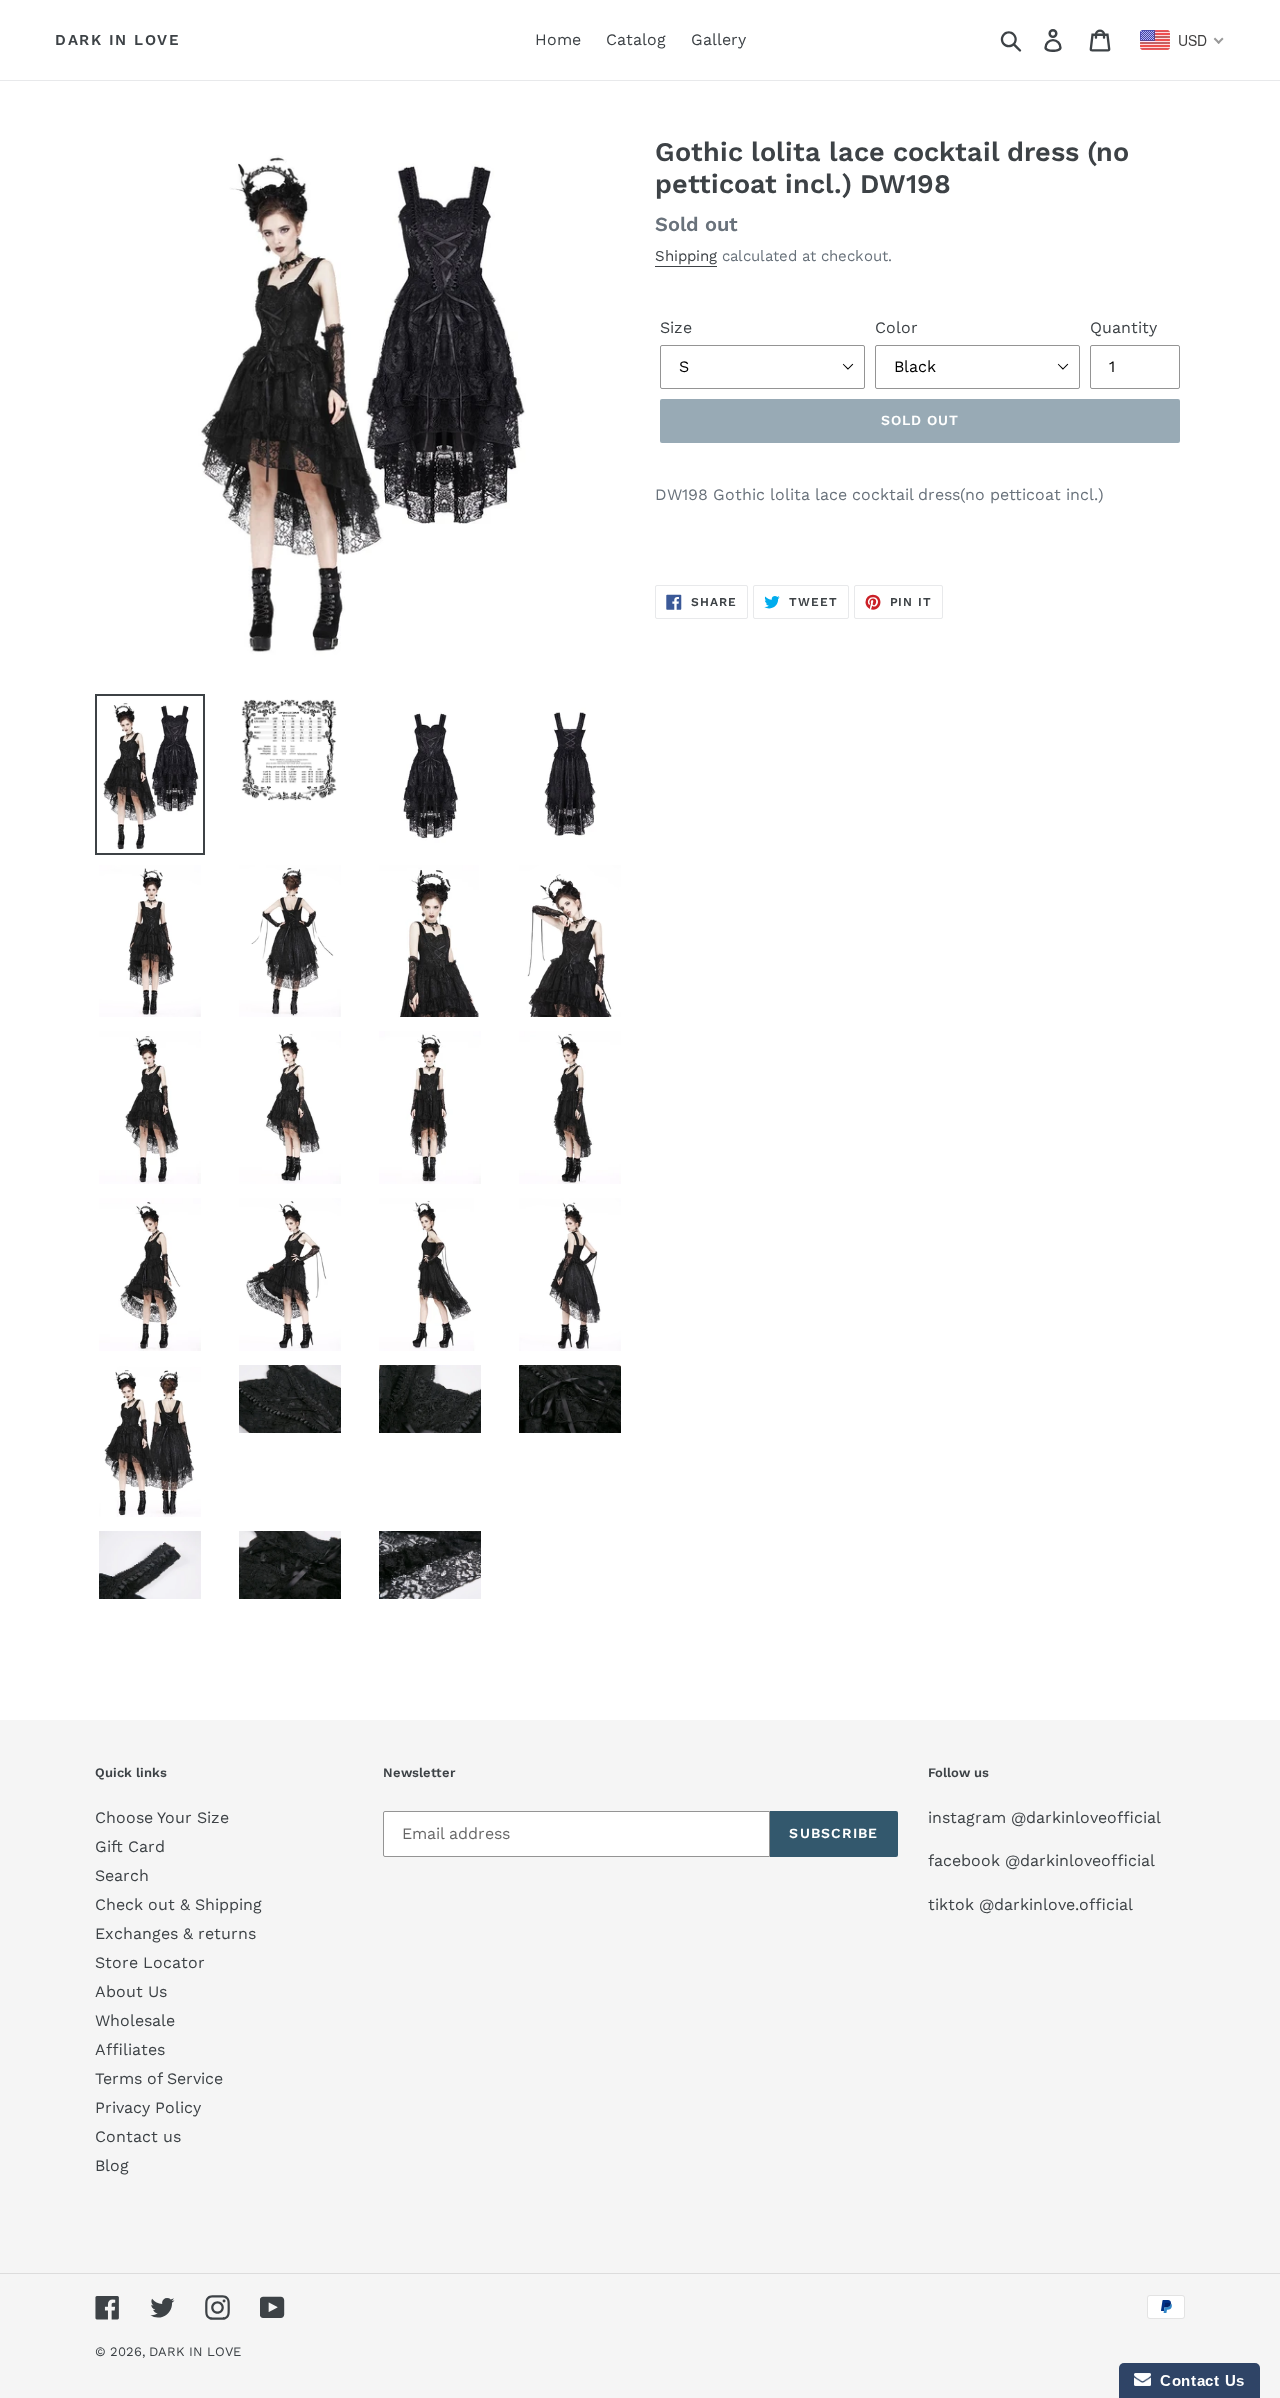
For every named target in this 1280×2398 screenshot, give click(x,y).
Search (122, 1875)
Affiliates (130, 2049)
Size (676, 327)
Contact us (138, 2136)
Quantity (1123, 327)
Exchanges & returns (175, 1933)
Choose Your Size (162, 1817)
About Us (131, 1991)
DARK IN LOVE (117, 40)
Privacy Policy (148, 2107)
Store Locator (150, 1962)
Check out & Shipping (178, 1904)
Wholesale (135, 2020)
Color (896, 327)
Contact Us (1198, 2380)
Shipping (686, 256)
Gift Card (130, 1846)
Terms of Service (159, 2078)
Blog (112, 2165)
